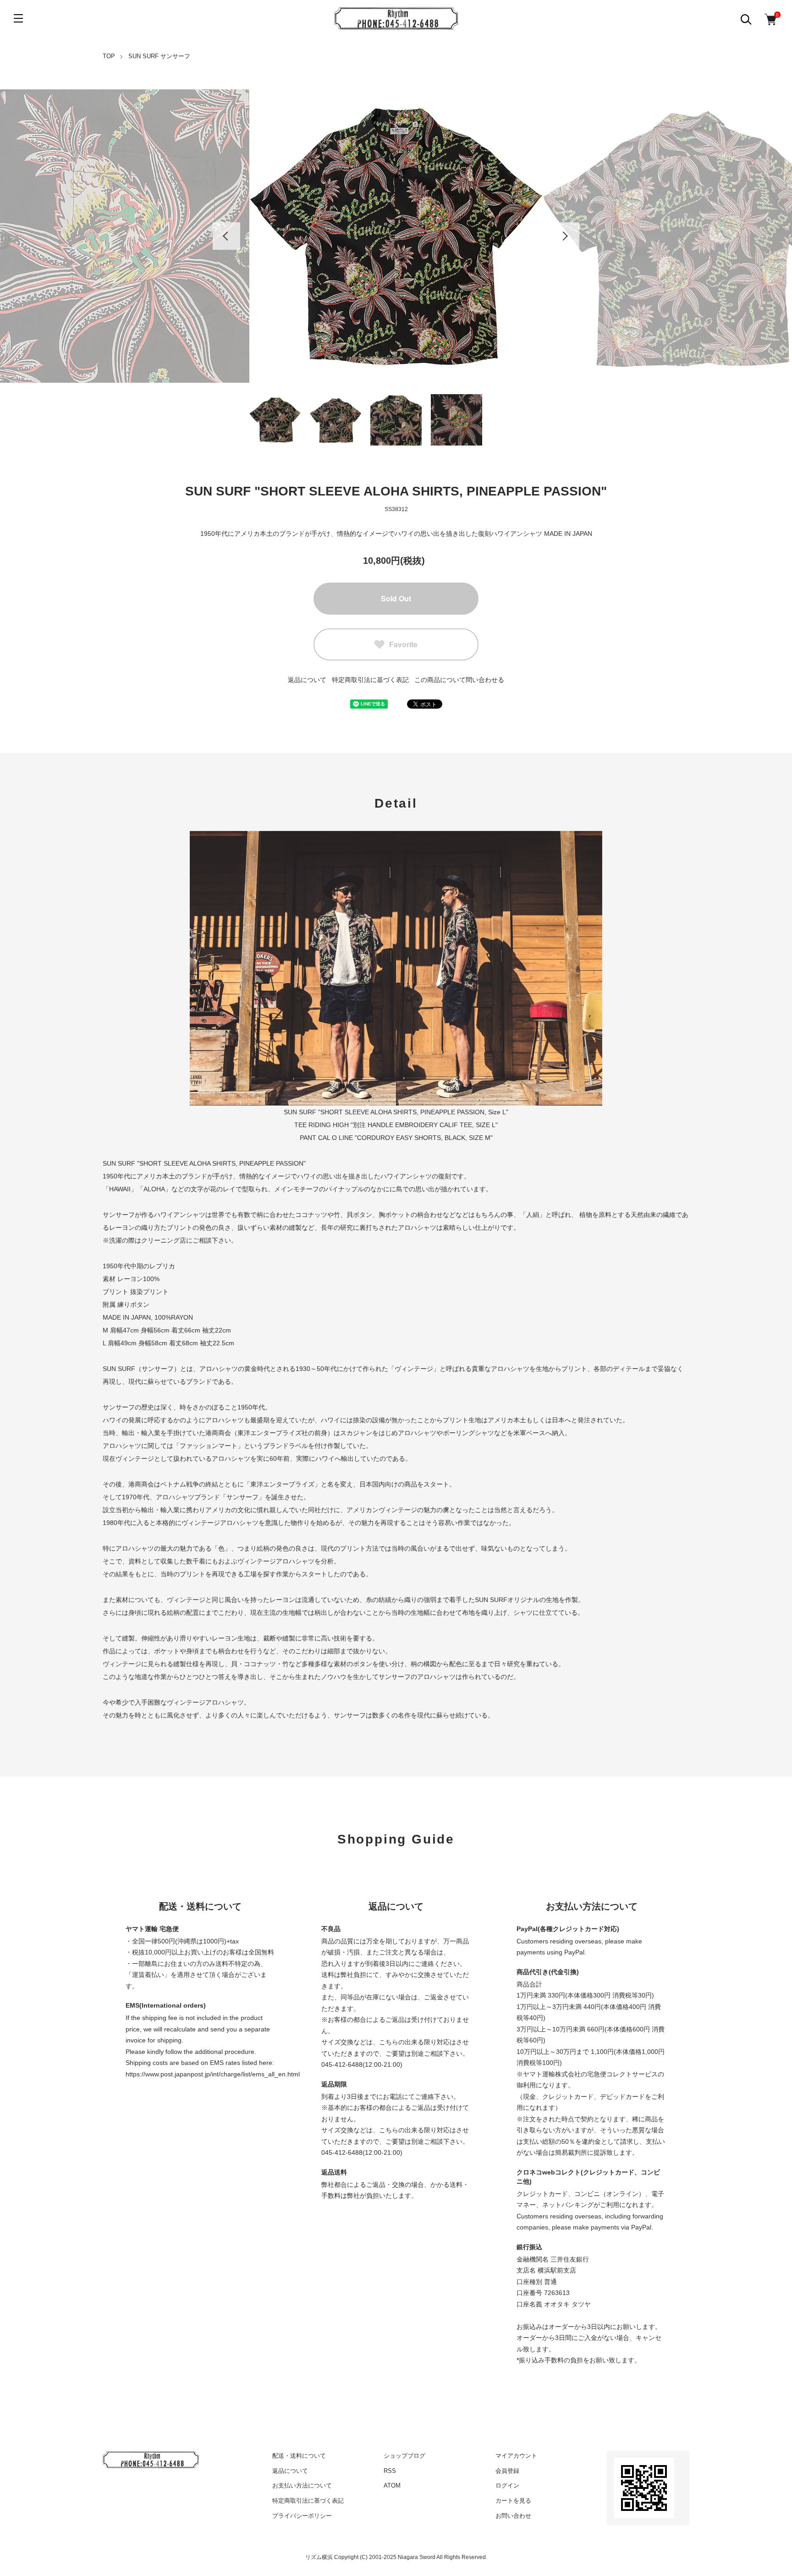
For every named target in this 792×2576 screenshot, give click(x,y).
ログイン (507, 2485)
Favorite (403, 644)
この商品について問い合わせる (459, 680)
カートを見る (513, 2501)
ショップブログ (404, 2456)
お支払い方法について (302, 2485)
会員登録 (507, 2471)
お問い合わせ (513, 2516)
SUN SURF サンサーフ (159, 56)
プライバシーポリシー (302, 2516)
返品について (307, 680)
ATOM (392, 2485)
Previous (226, 236)
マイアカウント (516, 2456)
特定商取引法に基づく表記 (370, 680)
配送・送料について (299, 2456)
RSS (390, 2471)
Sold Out (396, 598)
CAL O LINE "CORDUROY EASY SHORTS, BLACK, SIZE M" (405, 1138)
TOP (109, 56)
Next (566, 236)
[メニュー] (18, 18)
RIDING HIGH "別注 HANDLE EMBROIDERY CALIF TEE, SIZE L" (403, 1125)
